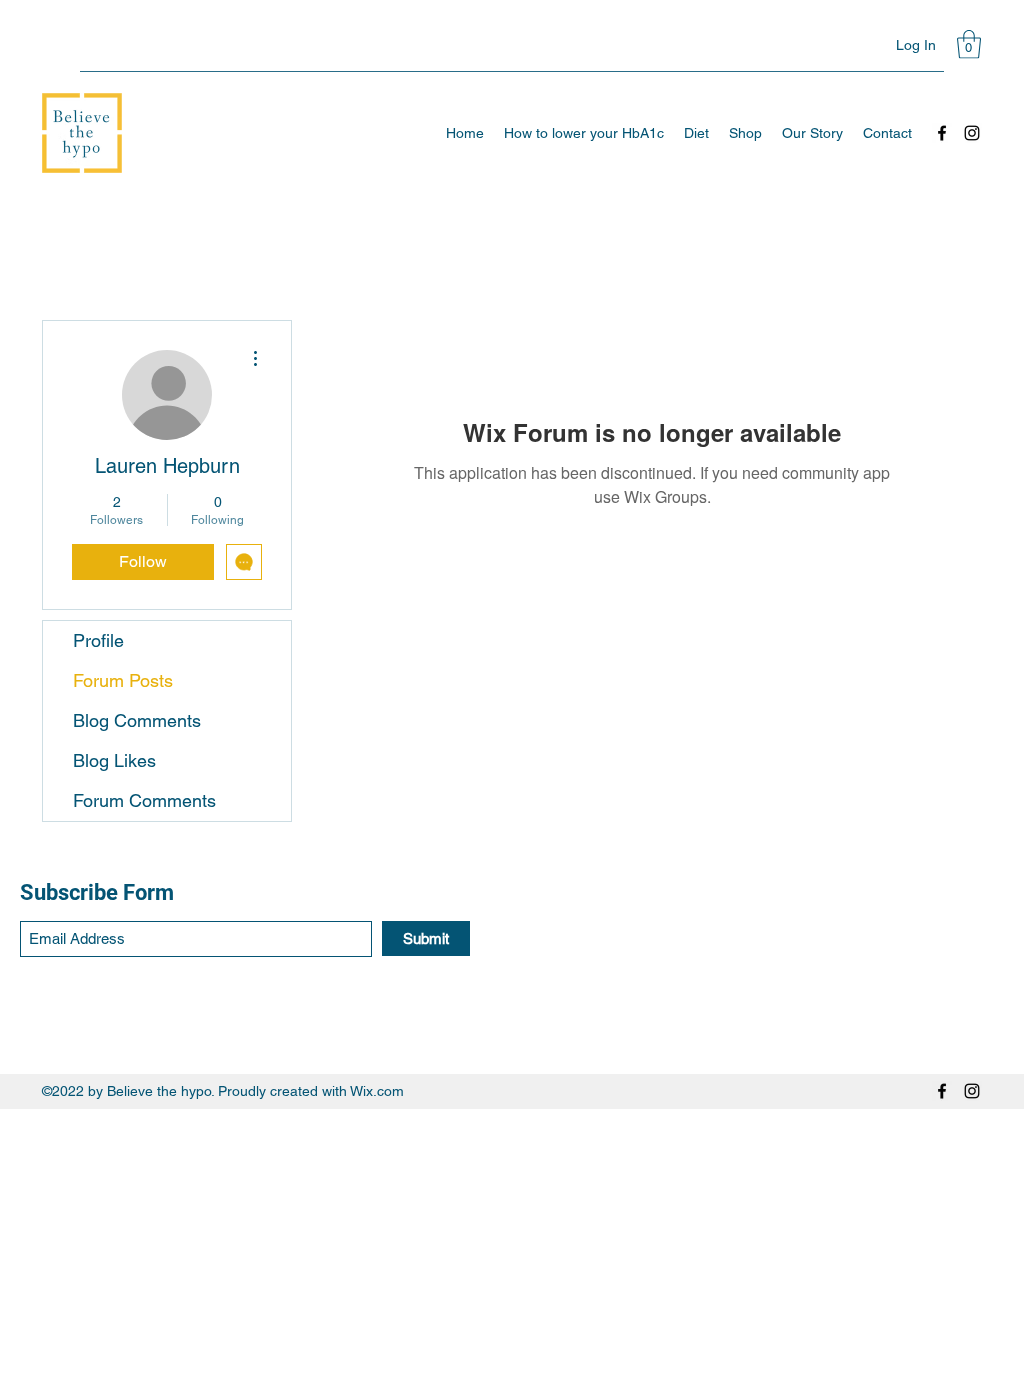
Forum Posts (123, 680)
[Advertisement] (512, 1249)
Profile (98, 640)
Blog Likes (114, 760)
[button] (969, 44)
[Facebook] (942, 133)
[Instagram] (972, 133)
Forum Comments (144, 800)
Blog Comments (137, 720)
